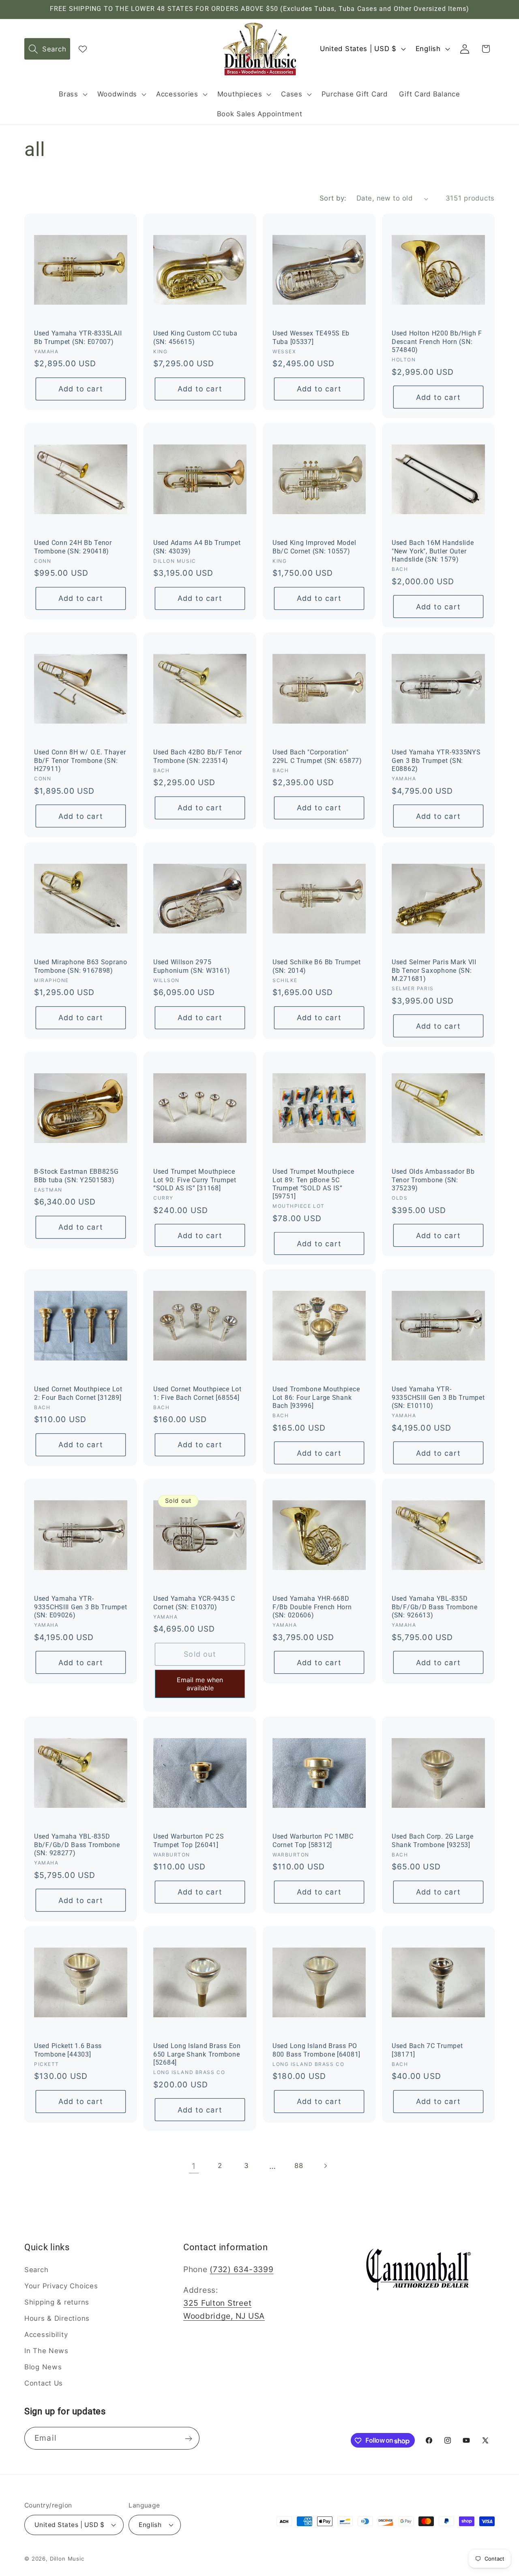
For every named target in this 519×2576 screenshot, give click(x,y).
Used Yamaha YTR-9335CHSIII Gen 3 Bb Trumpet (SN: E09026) (80, 1607)
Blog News (43, 2367)
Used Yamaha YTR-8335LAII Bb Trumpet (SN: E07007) (78, 337)
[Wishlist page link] (83, 49)
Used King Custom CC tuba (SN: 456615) (195, 337)
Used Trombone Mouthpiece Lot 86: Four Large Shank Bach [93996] (316, 1398)
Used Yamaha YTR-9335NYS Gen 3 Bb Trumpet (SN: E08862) (436, 761)
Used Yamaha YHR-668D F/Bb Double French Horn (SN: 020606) (312, 1607)
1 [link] (194, 2166)
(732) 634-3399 (241, 2269)
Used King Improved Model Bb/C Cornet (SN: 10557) (314, 547)
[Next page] (325, 2166)
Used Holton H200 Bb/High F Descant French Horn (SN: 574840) (437, 342)
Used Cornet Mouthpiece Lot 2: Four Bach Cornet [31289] (78, 1394)
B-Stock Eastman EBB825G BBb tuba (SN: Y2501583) (76, 1176)
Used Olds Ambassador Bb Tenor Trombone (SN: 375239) (433, 1180)
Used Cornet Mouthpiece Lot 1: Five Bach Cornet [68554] (197, 1394)
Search (36, 2270)
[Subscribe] (188, 2439)
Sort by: (333, 198)
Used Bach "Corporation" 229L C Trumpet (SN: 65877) (317, 757)
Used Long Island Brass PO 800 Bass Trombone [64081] (316, 2051)
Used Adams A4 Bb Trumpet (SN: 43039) (197, 547)
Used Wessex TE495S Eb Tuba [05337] (311, 337)
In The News (46, 2351)
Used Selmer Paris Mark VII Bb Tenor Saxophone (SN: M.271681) (434, 971)
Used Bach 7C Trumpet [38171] (427, 2051)
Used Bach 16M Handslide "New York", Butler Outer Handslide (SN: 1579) (433, 552)
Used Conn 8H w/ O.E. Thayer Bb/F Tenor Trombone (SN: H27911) (80, 761)
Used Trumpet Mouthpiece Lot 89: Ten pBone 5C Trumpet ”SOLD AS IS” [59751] (313, 1184)
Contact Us (44, 2383)
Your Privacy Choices (61, 2286)
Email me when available (200, 1684)
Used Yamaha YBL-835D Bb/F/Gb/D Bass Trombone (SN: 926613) (435, 1607)
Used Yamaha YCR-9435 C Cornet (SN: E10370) (194, 1603)
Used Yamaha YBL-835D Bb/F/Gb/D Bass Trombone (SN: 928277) (77, 1845)
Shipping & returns (57, 2302)
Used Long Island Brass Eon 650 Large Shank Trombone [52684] (197, 2055)
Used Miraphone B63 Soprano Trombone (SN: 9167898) (81, 966)
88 (299, 2166)
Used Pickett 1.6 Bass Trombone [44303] (68, 2051)
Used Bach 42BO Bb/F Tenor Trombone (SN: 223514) (198, 757)
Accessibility (46, 2335)
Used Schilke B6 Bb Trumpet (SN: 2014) (317, 966)
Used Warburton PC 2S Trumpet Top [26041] (189, 1841)
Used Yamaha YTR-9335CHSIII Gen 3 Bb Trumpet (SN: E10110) (438, 1398)
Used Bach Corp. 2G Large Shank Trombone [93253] (432, 1841)
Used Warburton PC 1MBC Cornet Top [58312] (313, 1841)
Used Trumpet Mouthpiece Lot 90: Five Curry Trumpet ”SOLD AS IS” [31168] (195, 1180)
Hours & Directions (57, 2318)
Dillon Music (67, 2558)
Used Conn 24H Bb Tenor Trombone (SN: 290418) (73, 547)
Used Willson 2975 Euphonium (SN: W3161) (192, 966)
